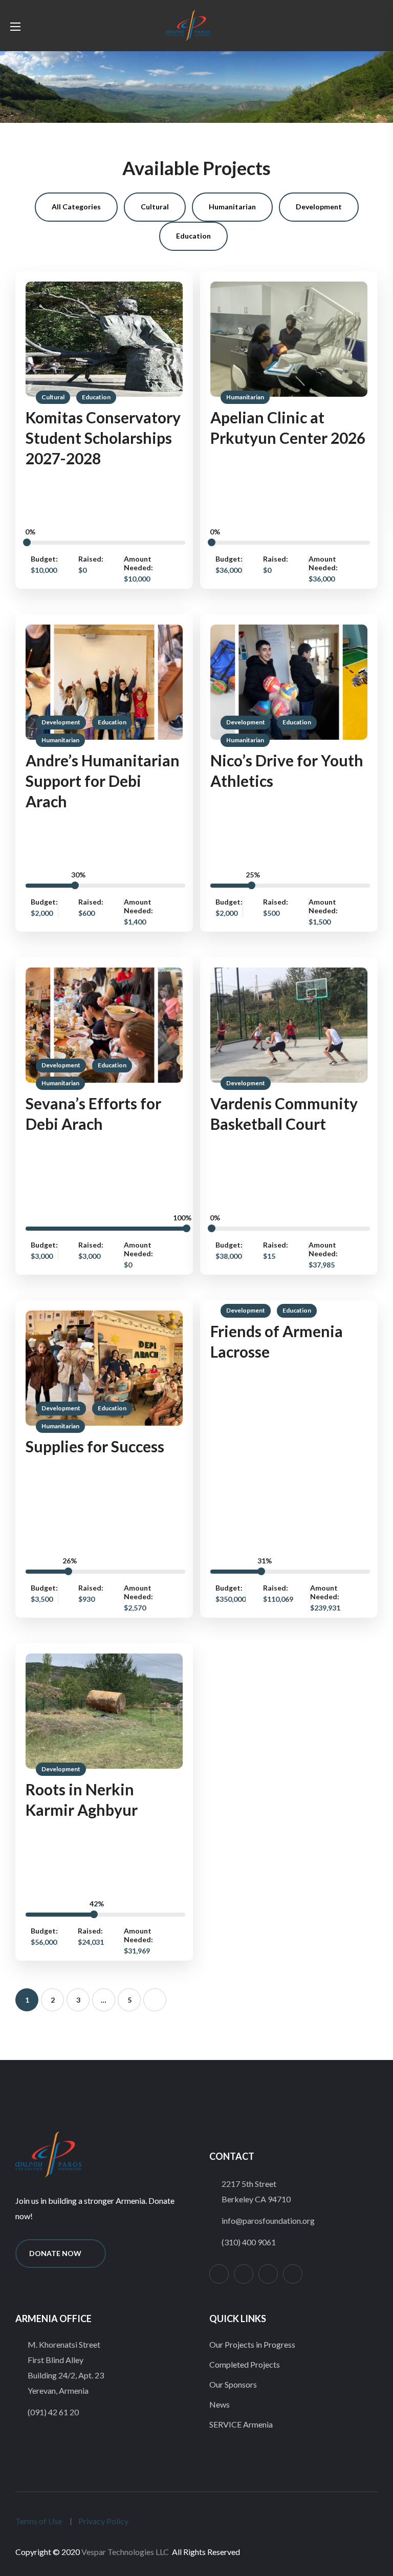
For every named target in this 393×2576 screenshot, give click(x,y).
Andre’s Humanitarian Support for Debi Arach (103, 781)
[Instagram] (219, 2274)
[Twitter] (244, 2274)
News (220, 2404)
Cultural (53, 397)
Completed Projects (245, 2364)
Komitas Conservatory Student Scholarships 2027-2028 (103, 438)
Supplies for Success (95, 1446)
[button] (359, 26)
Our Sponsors (233, 2384)
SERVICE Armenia (241, 2424)
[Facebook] (268, 2274)
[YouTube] (293, 2274)
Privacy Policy (103, 2521)
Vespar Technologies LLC (125, 2552)
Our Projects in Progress (252, 2344)
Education (96, 397)
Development (61, 722)
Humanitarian (245, 397)
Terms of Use (39, 2521)
